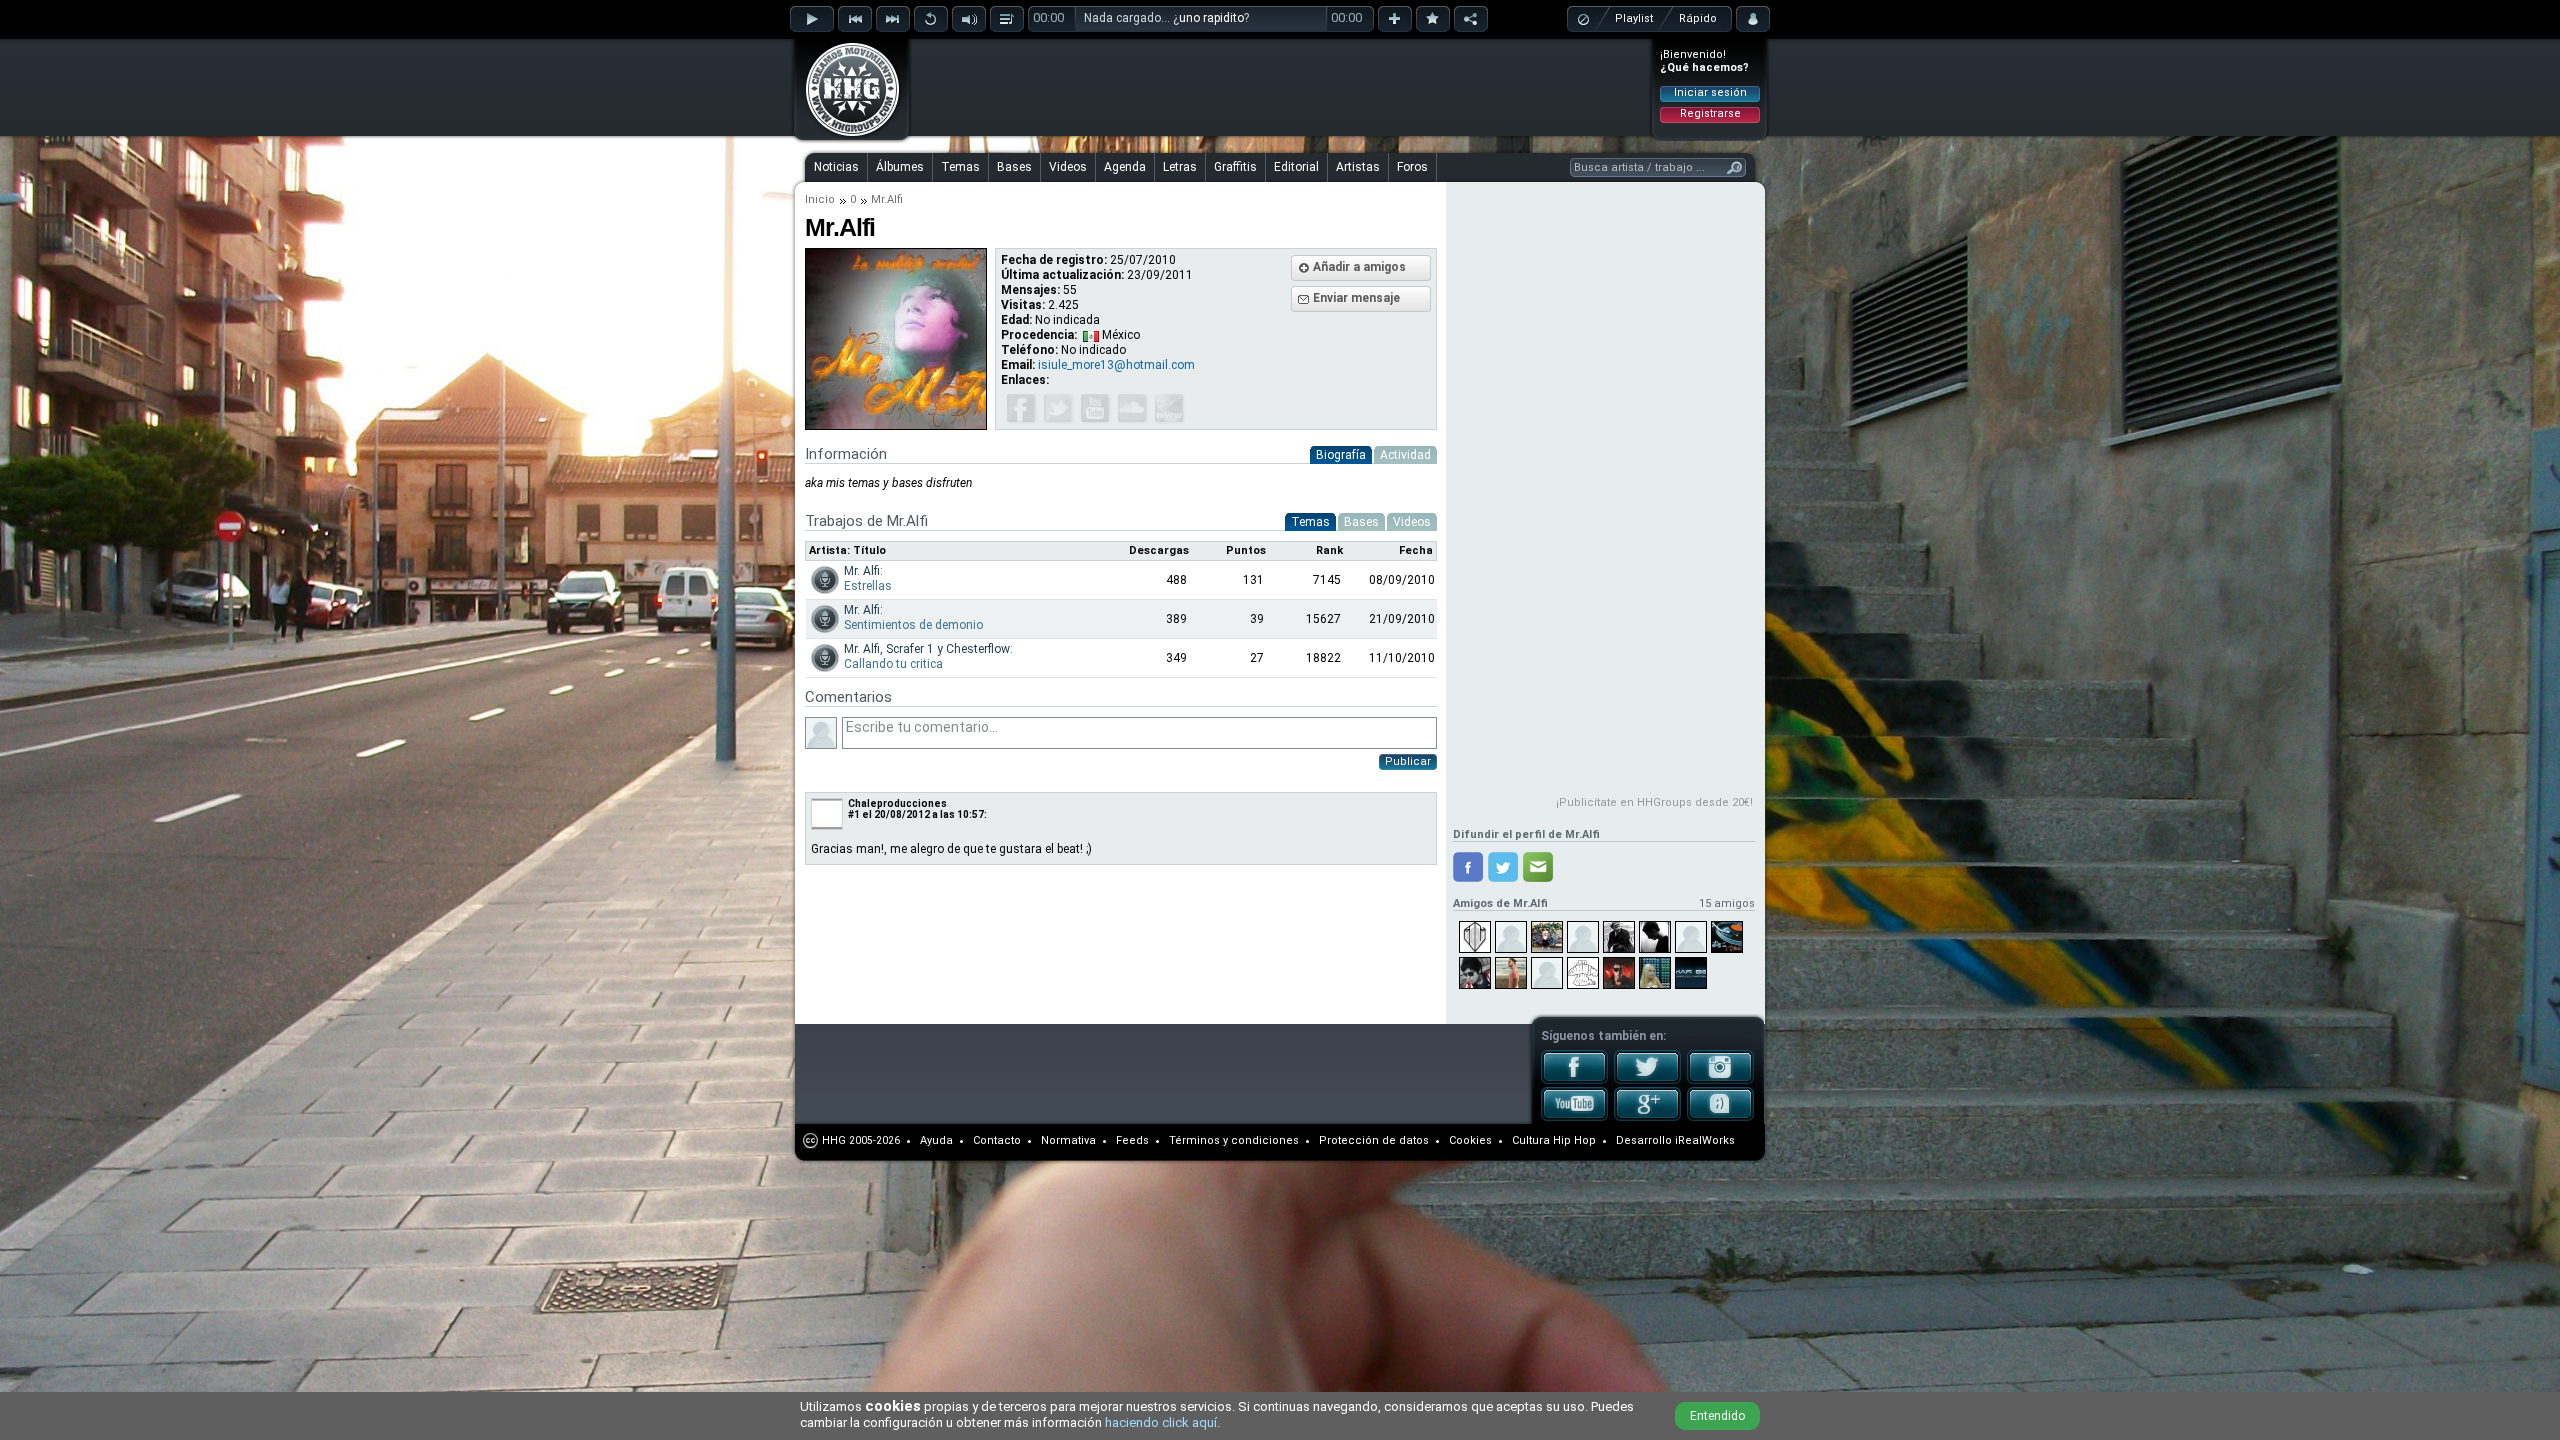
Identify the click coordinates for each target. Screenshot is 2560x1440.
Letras (1180, 167)
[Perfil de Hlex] (1727, 937)
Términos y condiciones (1234, 1140)
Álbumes (900, 167)
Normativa (1068, 1140)
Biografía (1341, 455)
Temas (960, 167)
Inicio (820, 199)
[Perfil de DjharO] (1583, 937)
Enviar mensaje (1356, 298)
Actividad (1405, 455)
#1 (854, 814)
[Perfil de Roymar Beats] (1691, 973)
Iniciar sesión (1710, 92)
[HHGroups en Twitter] (1647, 1080)
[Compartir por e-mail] (1538, 867)
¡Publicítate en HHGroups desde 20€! (1654, 802)
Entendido (1717, 1416)
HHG (834, 1140)
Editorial (1296, 167)
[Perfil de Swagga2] (1511, 937)
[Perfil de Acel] (1475, 973)
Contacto (997, 1140)
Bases (1014, 167)
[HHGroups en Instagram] (1720, 1080)
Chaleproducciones (897, 803)
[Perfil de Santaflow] (1619, 973)
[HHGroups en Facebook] (1574, 1080)
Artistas (1358, 167)
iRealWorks (1705, 1140)
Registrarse (1710, 113)
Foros (1412, 167)
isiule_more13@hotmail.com (1116, 365)
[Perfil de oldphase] (1691, 937)
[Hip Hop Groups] (846, 135)
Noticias (836, 167)
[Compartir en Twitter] (1503, 867)
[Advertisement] (1281, 87)
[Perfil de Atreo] (1511, 973)
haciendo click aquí (1161, 1422)
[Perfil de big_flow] (1547, 973)
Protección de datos (1374, 1140)
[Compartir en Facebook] (1468, 867)
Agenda (1125, 167)
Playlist (1634, 18)
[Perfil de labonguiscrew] (1583, 973)
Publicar (1408, 761)
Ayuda (936, 1140)
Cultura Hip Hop (1554, 1140)
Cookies (1470, 1140)
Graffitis (1235, 167)
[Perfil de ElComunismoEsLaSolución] (1619, 937)
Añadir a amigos (1359, 267)
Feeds (1132, 1140)
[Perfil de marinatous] (1655, 973)
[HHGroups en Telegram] (1720, 1117)
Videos (1068, 167)
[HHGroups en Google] (1647, 1117)
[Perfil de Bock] (1475, 937)
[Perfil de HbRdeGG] (1655, 937)
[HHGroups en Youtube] (1574, 1117)
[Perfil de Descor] (1547, 937)
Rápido (1698, 18)
